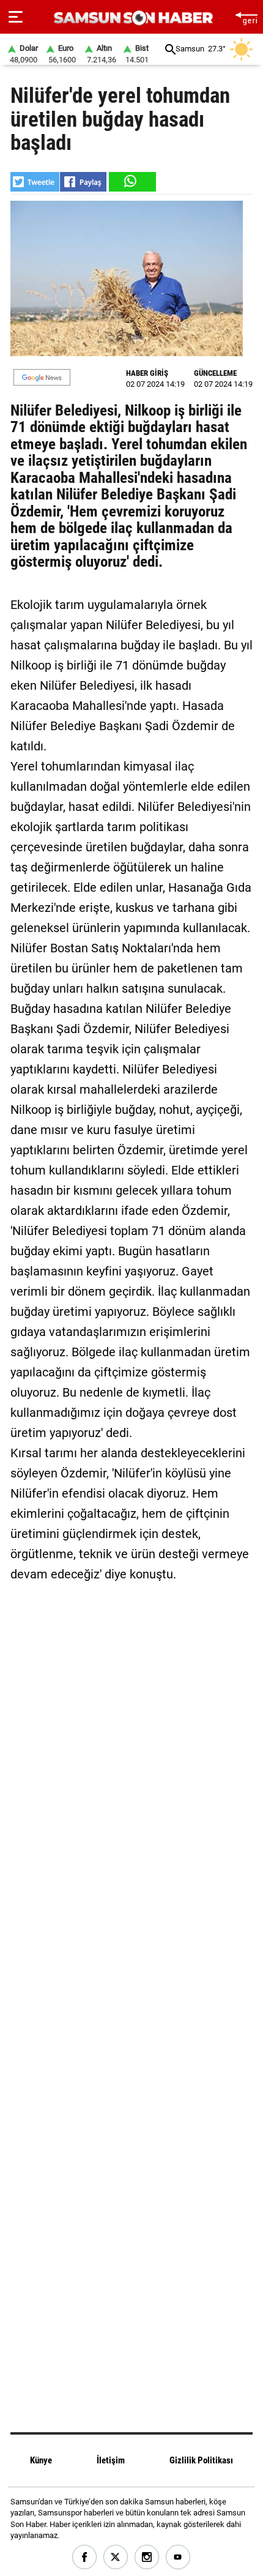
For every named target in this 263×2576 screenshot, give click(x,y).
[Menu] (16, 17)
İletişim (111, 2460)
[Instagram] (147, 2557)
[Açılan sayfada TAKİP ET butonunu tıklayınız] (42, 377)
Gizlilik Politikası (201, 2460)
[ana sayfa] (246, 17)
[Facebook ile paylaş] (83, 182)
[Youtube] (178, 2557)
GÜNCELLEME (215, 373)
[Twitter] (116, 2557)
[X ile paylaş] (35, 182)
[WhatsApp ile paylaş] (131, 182)
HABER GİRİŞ (147, 373)
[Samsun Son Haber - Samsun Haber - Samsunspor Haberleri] (132, 18)
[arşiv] (170, 49)
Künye (41, 2460)
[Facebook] (85, 2557)
